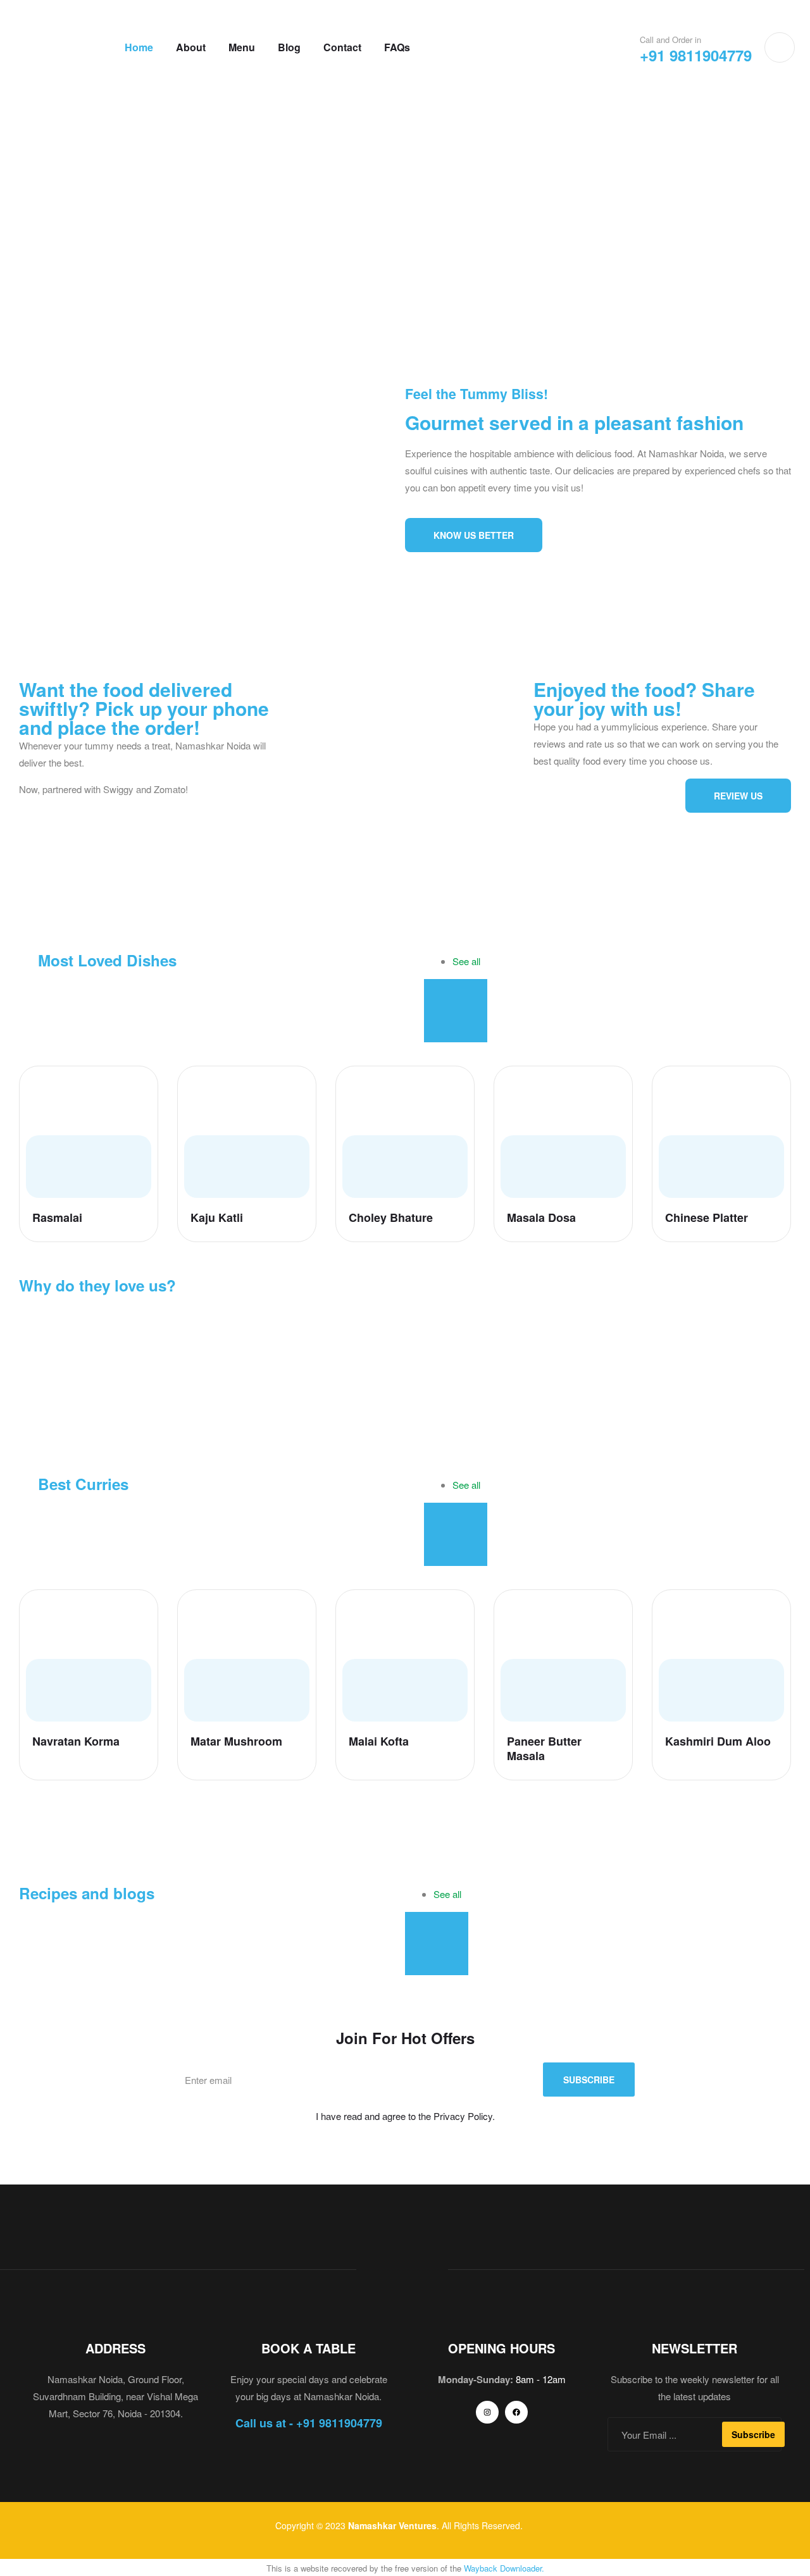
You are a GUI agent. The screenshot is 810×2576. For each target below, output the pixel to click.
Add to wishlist (137, 1087)
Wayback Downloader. (504, 2568)
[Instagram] (487, 2412)
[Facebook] (516, 2412)
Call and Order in (670, 40)
